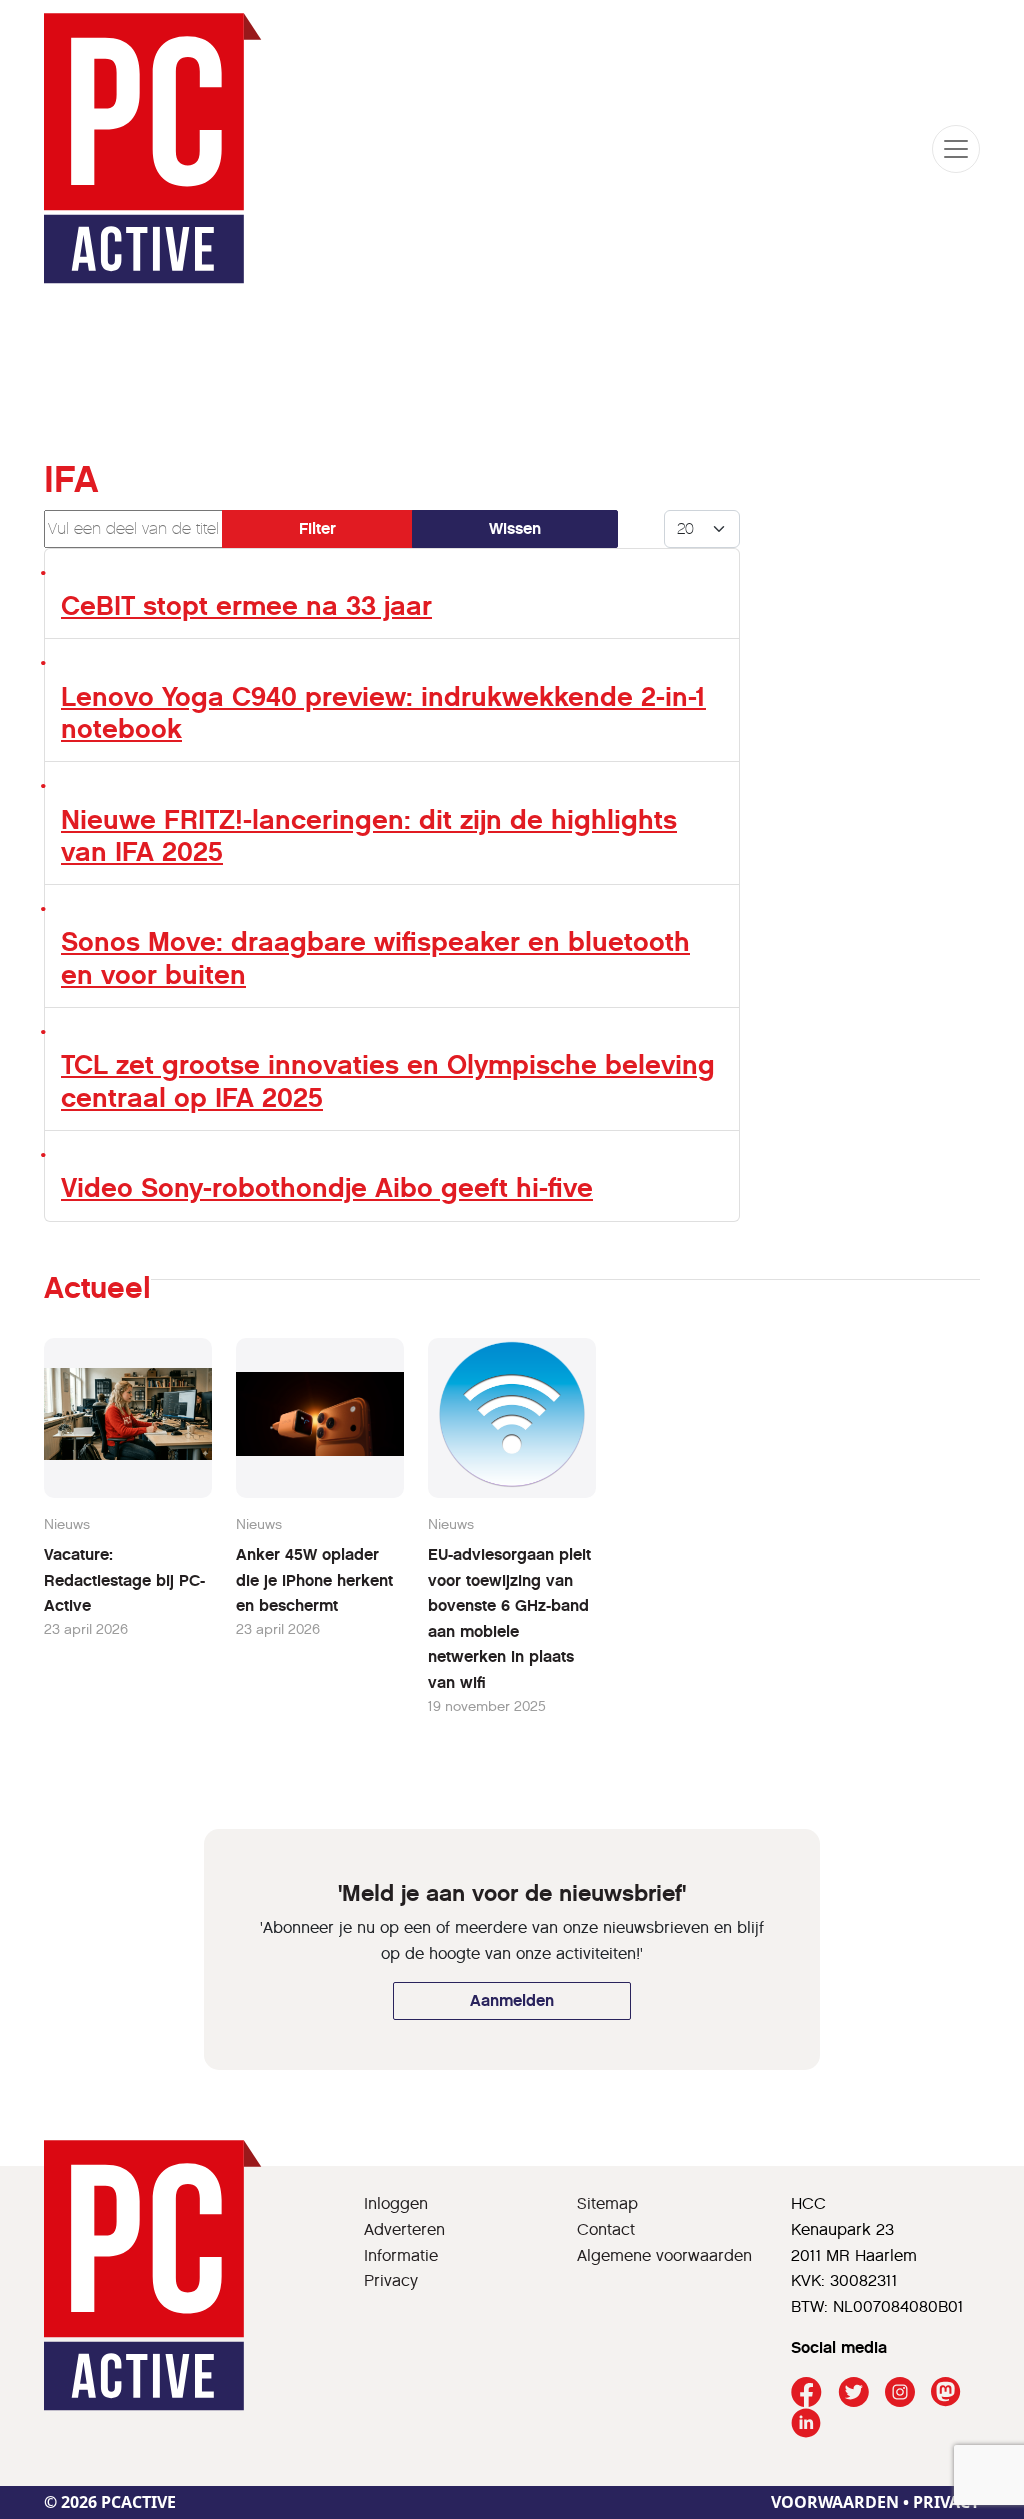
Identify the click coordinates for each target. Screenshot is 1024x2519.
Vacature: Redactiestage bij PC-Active (124, 1580)
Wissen (515, 528)
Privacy (391, 2280)
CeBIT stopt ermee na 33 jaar (246, 605)
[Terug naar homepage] (153, 148)
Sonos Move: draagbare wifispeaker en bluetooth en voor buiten (375, 957)
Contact (606, 2229)
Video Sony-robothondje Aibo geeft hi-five (327, 1187)
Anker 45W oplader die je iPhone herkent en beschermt (314, 1580)
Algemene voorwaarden (664, 2255)
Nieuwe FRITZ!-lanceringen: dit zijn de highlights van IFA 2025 (369, 835)
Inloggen (396, 2203)
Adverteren (404, 2229)
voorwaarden (835, 2502)
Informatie (401, 2255)
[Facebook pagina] (806, 2392)
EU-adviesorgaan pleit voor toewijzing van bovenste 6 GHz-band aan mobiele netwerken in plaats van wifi (509, 1618)
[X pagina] (853, 2392)
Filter (317, 528)
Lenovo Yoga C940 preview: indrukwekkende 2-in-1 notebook (383, 712)
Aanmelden (512, 2000)
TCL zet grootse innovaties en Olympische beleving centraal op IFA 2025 (388, 1080)
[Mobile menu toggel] (956, 149)
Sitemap (607, 2203)
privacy (946, 2502)
